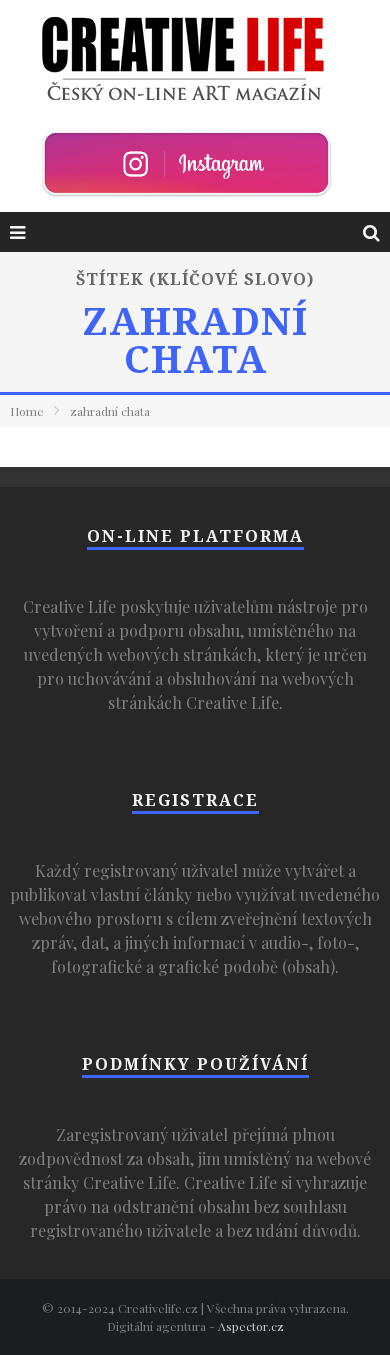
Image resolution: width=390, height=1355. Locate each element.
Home (27, 411)
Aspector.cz (251, 1326)
